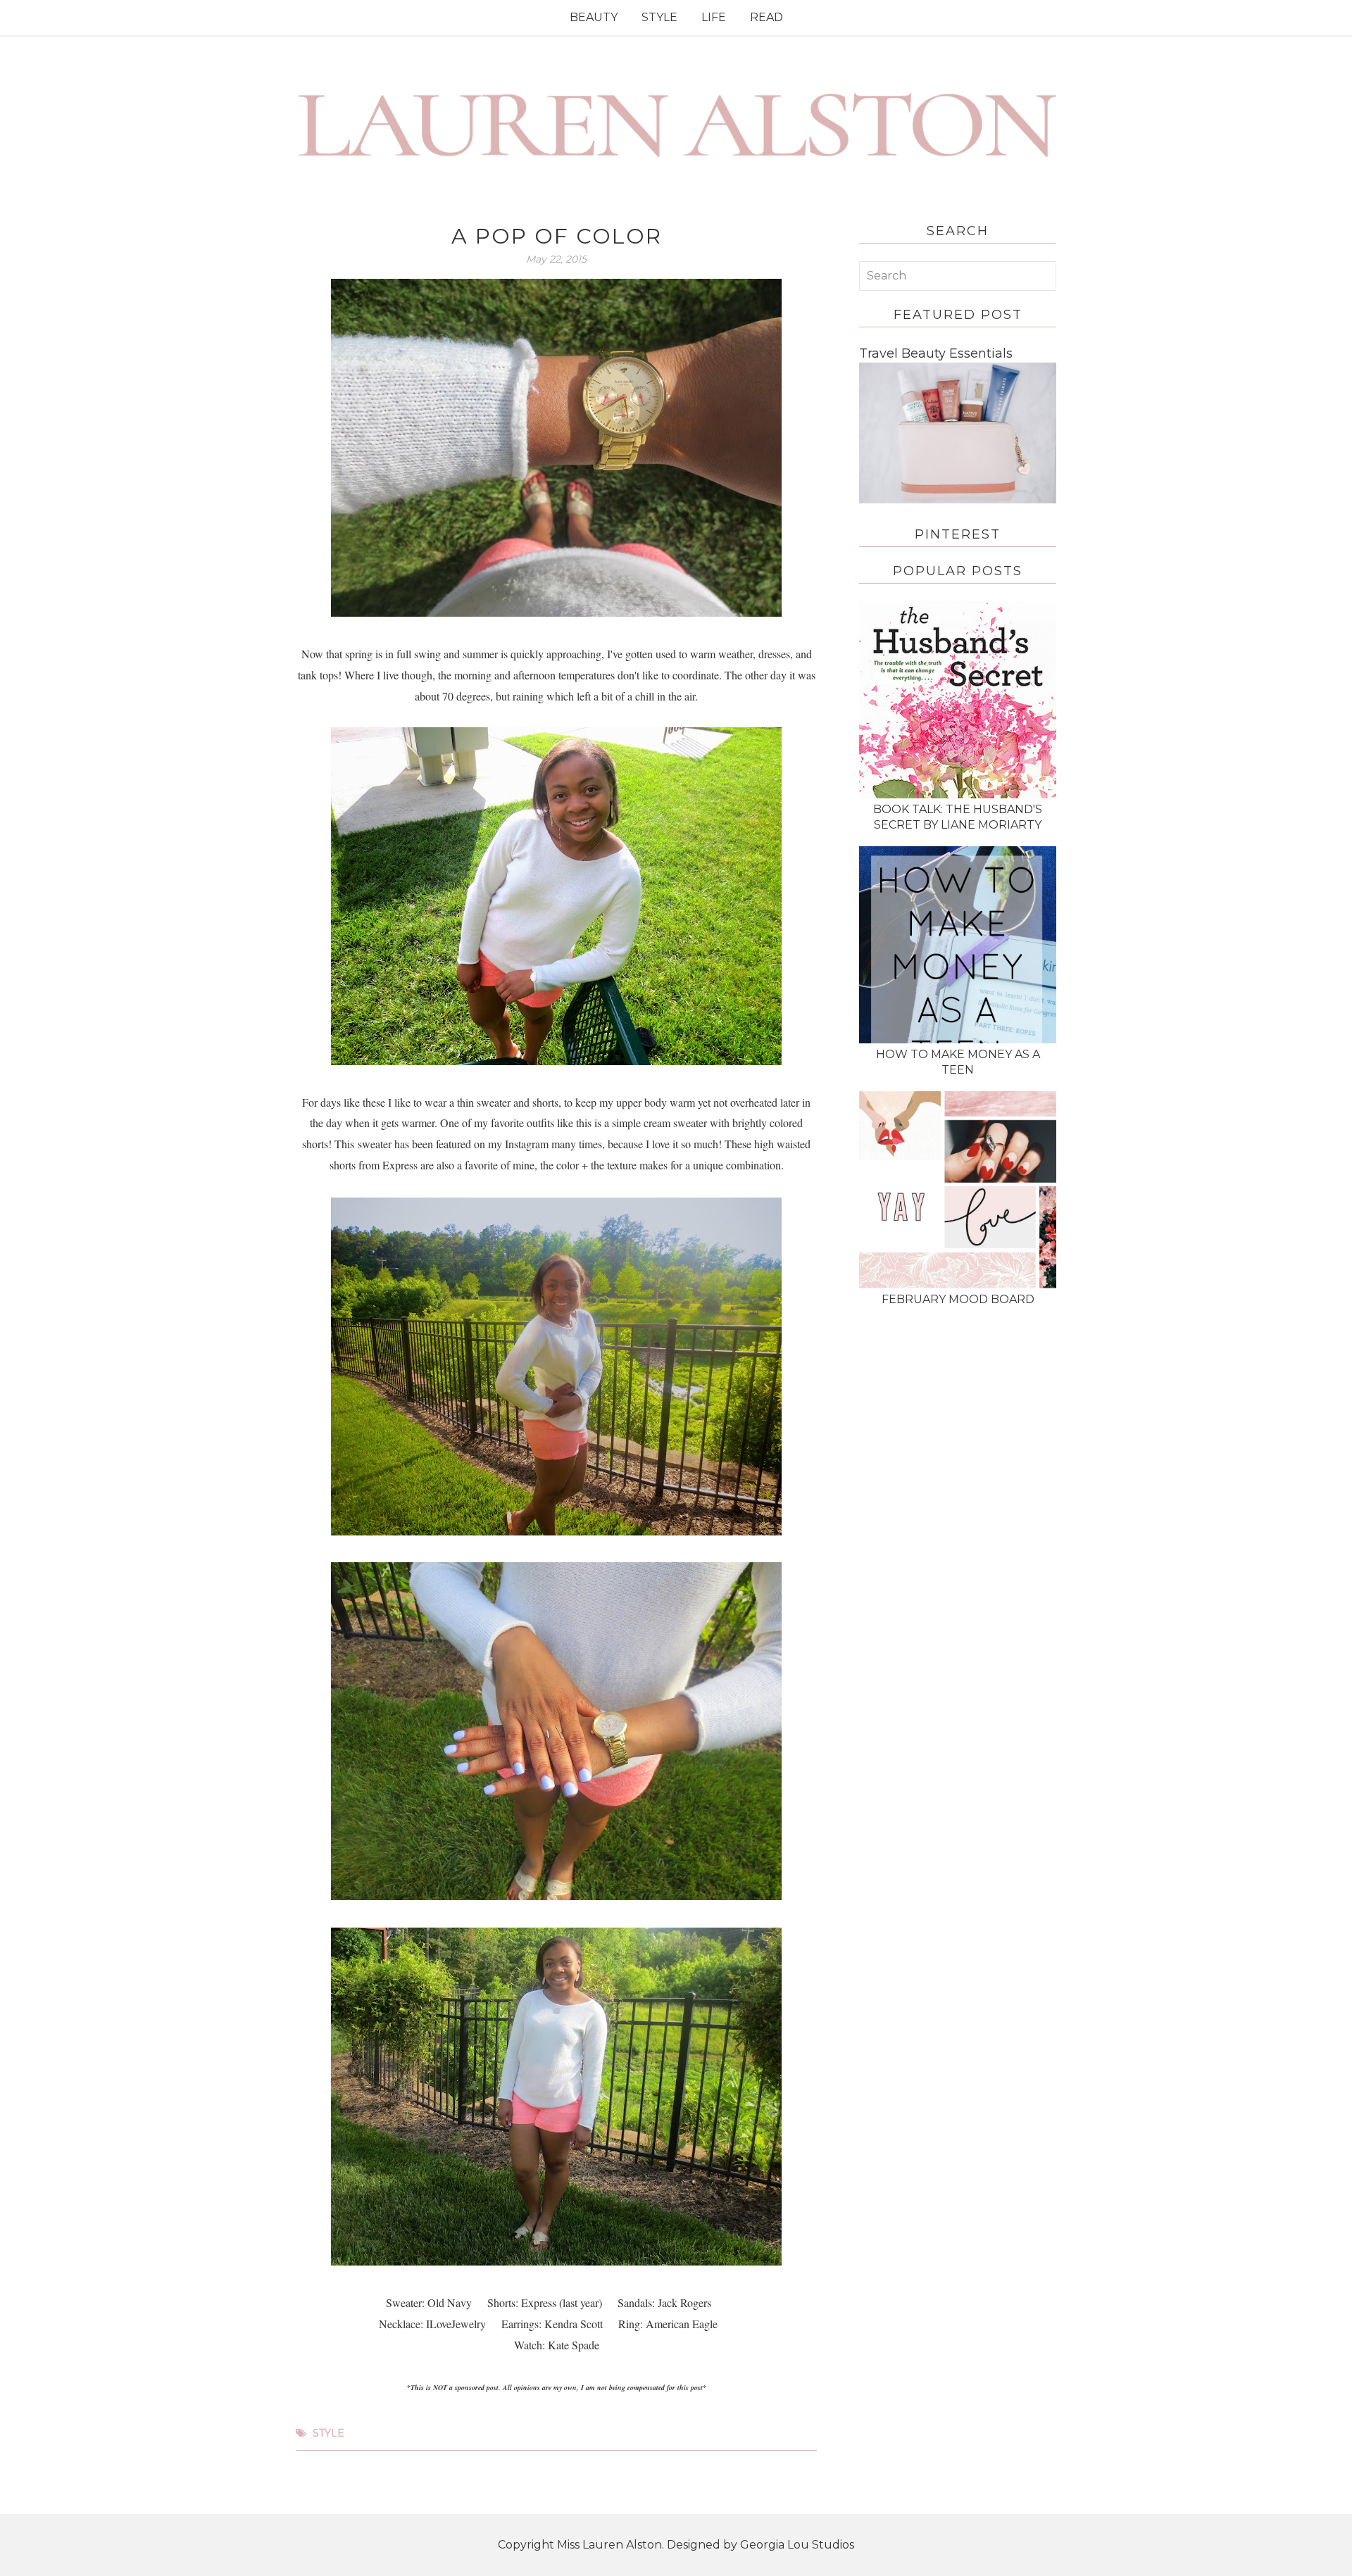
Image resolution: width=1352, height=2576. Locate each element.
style (328, 2433)
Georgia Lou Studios (797, 2545)
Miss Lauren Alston (609, 2545)
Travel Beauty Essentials (936, 353)
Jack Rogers (684, 2302)
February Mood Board (958, 1299)
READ (766, 17)
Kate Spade (574, 2345)
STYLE (659, 17)
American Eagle (680, 2324)
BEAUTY (594, 17)
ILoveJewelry (456, 2324)
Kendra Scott (574, 2324)
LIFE (714, 17)
